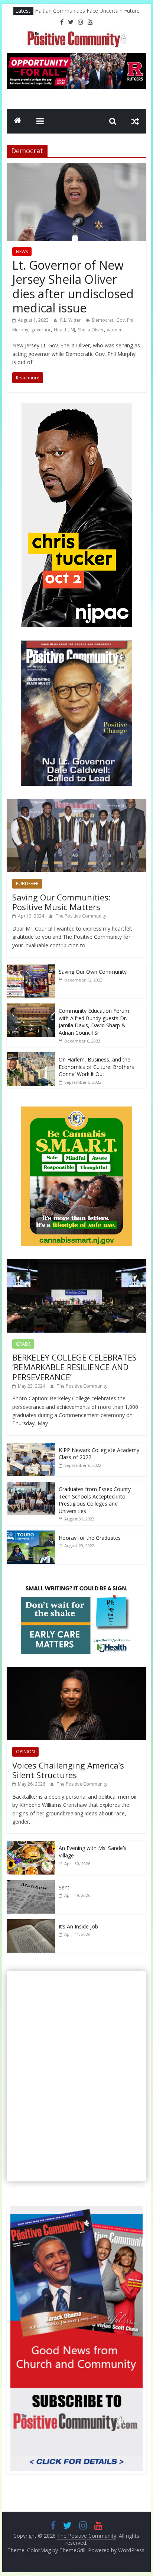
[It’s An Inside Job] (31, 1923)
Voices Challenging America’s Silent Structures (68, 1770)
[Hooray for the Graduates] (31, 1534)
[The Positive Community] (18, 121)
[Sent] (31, 1884)
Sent (64, 1887)
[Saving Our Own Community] (31, 968)
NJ (73, 330)
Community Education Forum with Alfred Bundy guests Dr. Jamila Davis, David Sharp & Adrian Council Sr (94, 1022)
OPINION (25, 1752)
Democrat (103, 320)
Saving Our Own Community (93, 972)
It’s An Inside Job (78, 1926)
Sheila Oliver (91, 330)
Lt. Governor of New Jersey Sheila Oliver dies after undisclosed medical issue (73, 286)
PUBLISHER (27, 884)
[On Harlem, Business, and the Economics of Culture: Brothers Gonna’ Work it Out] (31, 1056)
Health (61, 330)
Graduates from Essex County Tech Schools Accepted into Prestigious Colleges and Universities (95, 1500)
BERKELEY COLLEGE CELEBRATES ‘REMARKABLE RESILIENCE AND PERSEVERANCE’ (74, 1367)
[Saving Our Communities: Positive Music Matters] (76, 803)
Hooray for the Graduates (90, 1538)
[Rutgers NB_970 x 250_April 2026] (76, 58)
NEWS (22, 252)
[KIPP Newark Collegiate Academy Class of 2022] (31, 1447)
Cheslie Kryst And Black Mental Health (81, 11)
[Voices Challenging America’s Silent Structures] (76, 1671)
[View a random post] (135, 121)
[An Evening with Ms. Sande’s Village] (31, 1845)
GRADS (23, 1344)
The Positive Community (81, 916)
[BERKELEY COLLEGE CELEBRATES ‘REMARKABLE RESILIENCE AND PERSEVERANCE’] (76, 1263)
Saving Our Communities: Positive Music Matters (61, 902)
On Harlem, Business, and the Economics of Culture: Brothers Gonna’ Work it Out (96, 1067)
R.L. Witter (71, 320)
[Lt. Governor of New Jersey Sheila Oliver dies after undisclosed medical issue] (76, 168)
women (115, 330)
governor (41, 330)
